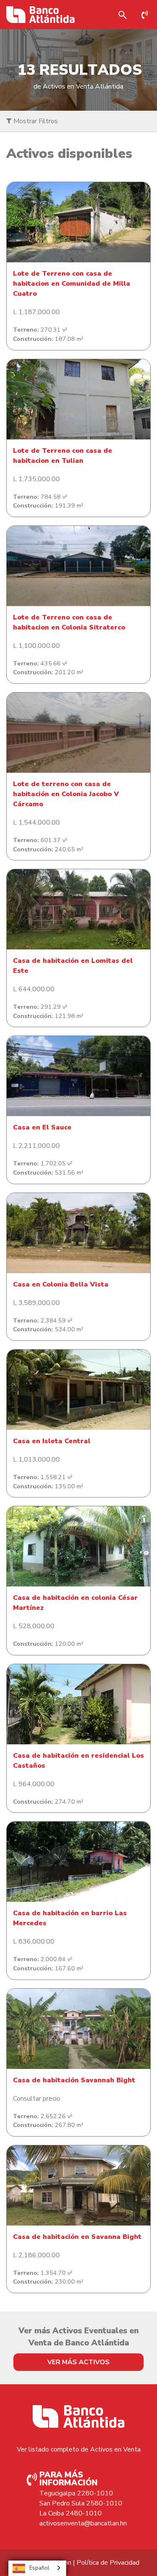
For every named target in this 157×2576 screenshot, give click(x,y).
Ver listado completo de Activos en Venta (79, 2449)
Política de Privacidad (108, 2563)
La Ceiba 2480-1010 (71, 2513)
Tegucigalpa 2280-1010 (76, 2493)
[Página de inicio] (40, 15)
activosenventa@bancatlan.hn (83, 2523)
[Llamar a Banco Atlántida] (147, 15)
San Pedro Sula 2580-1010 (81, 2503)
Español (39, 2568)
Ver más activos (78, 2362)
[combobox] (37, 2568)
